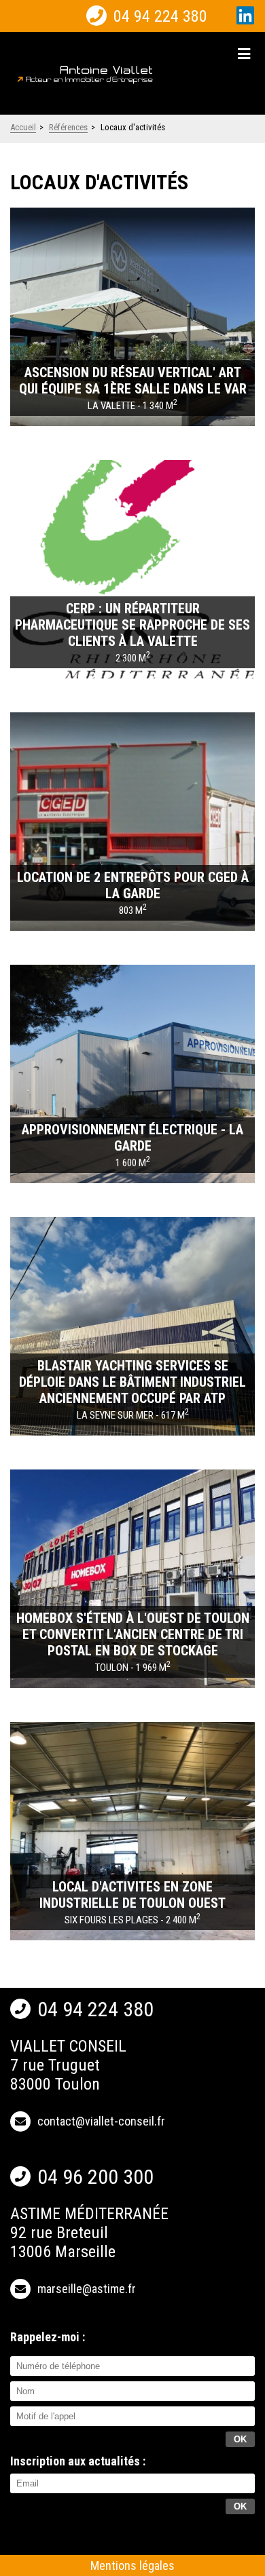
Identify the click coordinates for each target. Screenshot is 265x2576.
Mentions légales (132, 2565)
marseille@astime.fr (87, 2289)
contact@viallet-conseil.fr (101, 2121)
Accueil (23, 127)
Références (68, 127)
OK (240, 2506)
